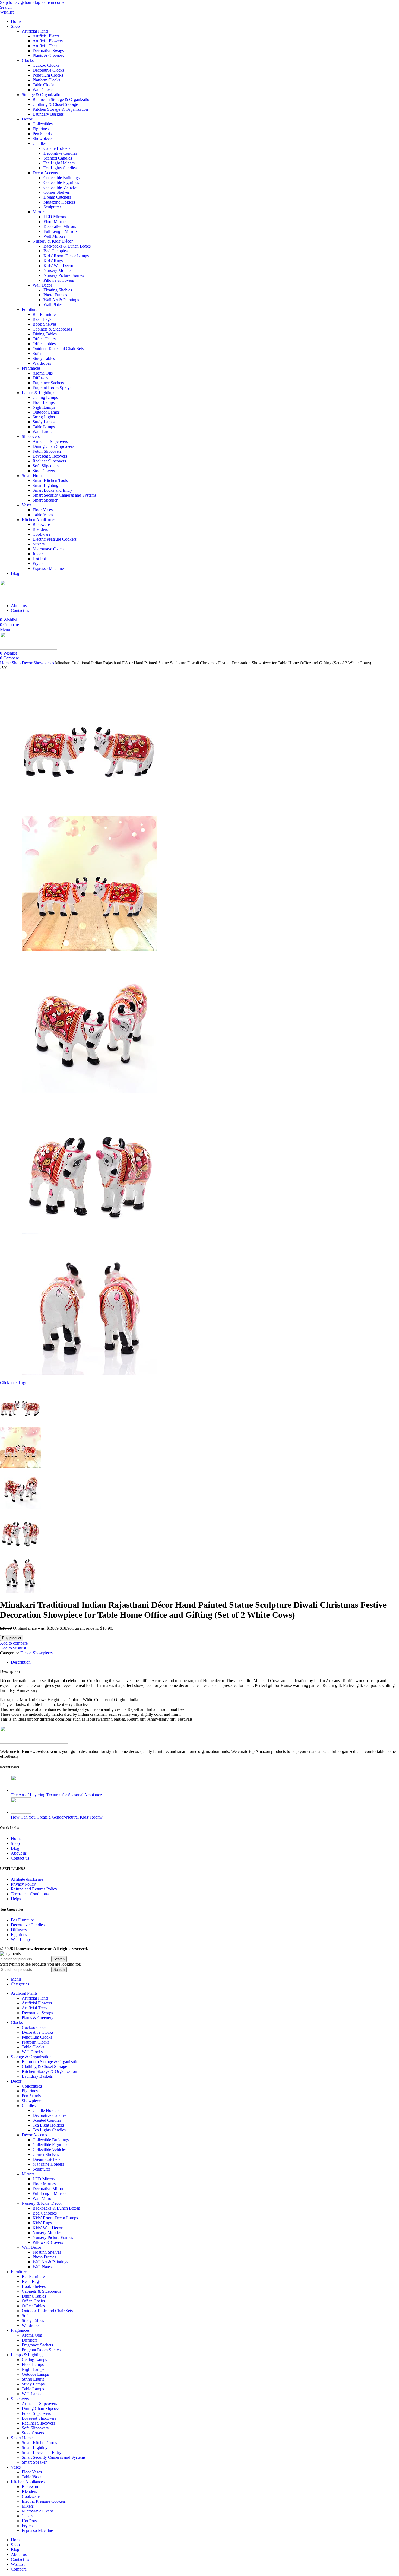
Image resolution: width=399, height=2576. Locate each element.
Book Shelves (45, 324)
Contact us (20, 1858)
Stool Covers (44, 471)
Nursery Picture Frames (64, 275)
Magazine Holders (59, 202)
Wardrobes (42, 363)
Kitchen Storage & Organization (60, 109)
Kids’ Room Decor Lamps (66, 256)
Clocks (28, 60)
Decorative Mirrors (60, 226)
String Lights (44, 417)
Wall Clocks (43, 90)
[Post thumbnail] (21, 1790)
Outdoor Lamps (46, 412)
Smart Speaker (45, 500)
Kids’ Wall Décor (58, 266)
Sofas (37, 353)
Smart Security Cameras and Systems (64, 495)
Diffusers (40, 378)
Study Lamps (44, 422)
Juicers (38, 554)
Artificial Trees (45, 46)
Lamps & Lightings (38, 393)
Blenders (40, 529)
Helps (16, 1899)
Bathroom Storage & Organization (62, 99)
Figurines (41, 129)
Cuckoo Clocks (46, 65)
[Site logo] (34, 596)
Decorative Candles (60, 153)
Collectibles (43, 124)
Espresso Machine (48, 568)
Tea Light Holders (59, 163)
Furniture (30, 310)
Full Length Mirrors (60, 231)
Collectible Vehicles (60, 187)
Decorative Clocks (48, 70)
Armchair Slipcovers (50, 441)
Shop (17, 663)
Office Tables (44, 344)
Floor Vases (43, 510)
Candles (39, 143)
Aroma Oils (43, 373)
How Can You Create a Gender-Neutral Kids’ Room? (57, 1817)
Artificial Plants (35, 31)
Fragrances (31, 368)
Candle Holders (57, 148)
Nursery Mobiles (58, 270)
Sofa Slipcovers (46, 466)
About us (19, 1853)
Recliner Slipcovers (49, 461)
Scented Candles (58, 158)
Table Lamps (44, 427)
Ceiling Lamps (45, 397)
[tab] (21, 1662)
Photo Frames (55, 295)
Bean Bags (42, 319)
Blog (15, 1848)
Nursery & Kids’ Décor (53, 241)
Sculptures (52, 207)
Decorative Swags (48, 51)
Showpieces (43, 139)
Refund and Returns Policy (34, 1889)
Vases (27, 505)
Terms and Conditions (30, 1894)
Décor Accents (45, 173)
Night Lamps (44, 407)
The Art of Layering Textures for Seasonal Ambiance (56, 1795)
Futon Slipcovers (47, 451)
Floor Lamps (44, 402)
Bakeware (41, 524)
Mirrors (39, 212)
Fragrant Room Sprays (52, 388)
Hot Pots (40, 559)
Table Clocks (44, 85)
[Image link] (34, 1742)
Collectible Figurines (61, 183)
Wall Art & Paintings (61, 300)
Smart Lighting (45, 485)
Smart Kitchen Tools (50, 480)
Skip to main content (50, 2)
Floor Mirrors (55, 222)
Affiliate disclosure (27, 1879)
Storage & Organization (42, 95)
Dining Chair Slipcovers (53, 446)
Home (6, 663)
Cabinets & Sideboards (52, 329)
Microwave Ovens (48, 549)
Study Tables (44, 358)
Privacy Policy (23, 1884)
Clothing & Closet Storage (55, 104)
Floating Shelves (58, 290)
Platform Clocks (46, 80)
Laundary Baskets (48, 114)
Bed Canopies (56, 251)
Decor (27, 119)
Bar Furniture (44, 314)
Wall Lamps (43, 432)
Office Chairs (44, 339)
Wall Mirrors (54, 236)
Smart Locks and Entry (52, 490)
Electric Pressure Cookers (55, 539)
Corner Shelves (57, 192)
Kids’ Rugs (53, 261)
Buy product (12, 1638)
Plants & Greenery (48, 55)
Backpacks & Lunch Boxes (67, 246)
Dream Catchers (57, 197)
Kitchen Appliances (39, 520)
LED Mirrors (55, 217)
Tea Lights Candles (60, 168)
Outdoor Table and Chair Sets (58, 349)
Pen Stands (42, 134)
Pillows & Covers (59, 280)
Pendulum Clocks (48, 75)
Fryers (38, 564)
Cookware (42, 534)
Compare (19, 2569)
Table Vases (43, 515)
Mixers (39, 544)
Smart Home (33, 476)
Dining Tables (45, 334)
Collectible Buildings (61, 178)
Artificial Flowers (48, 41)
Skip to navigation (16, 2)
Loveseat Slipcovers (50, 456)
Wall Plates (53, 305)
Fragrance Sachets (48, 383)
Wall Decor (42, 285)
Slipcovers (31, 437)
